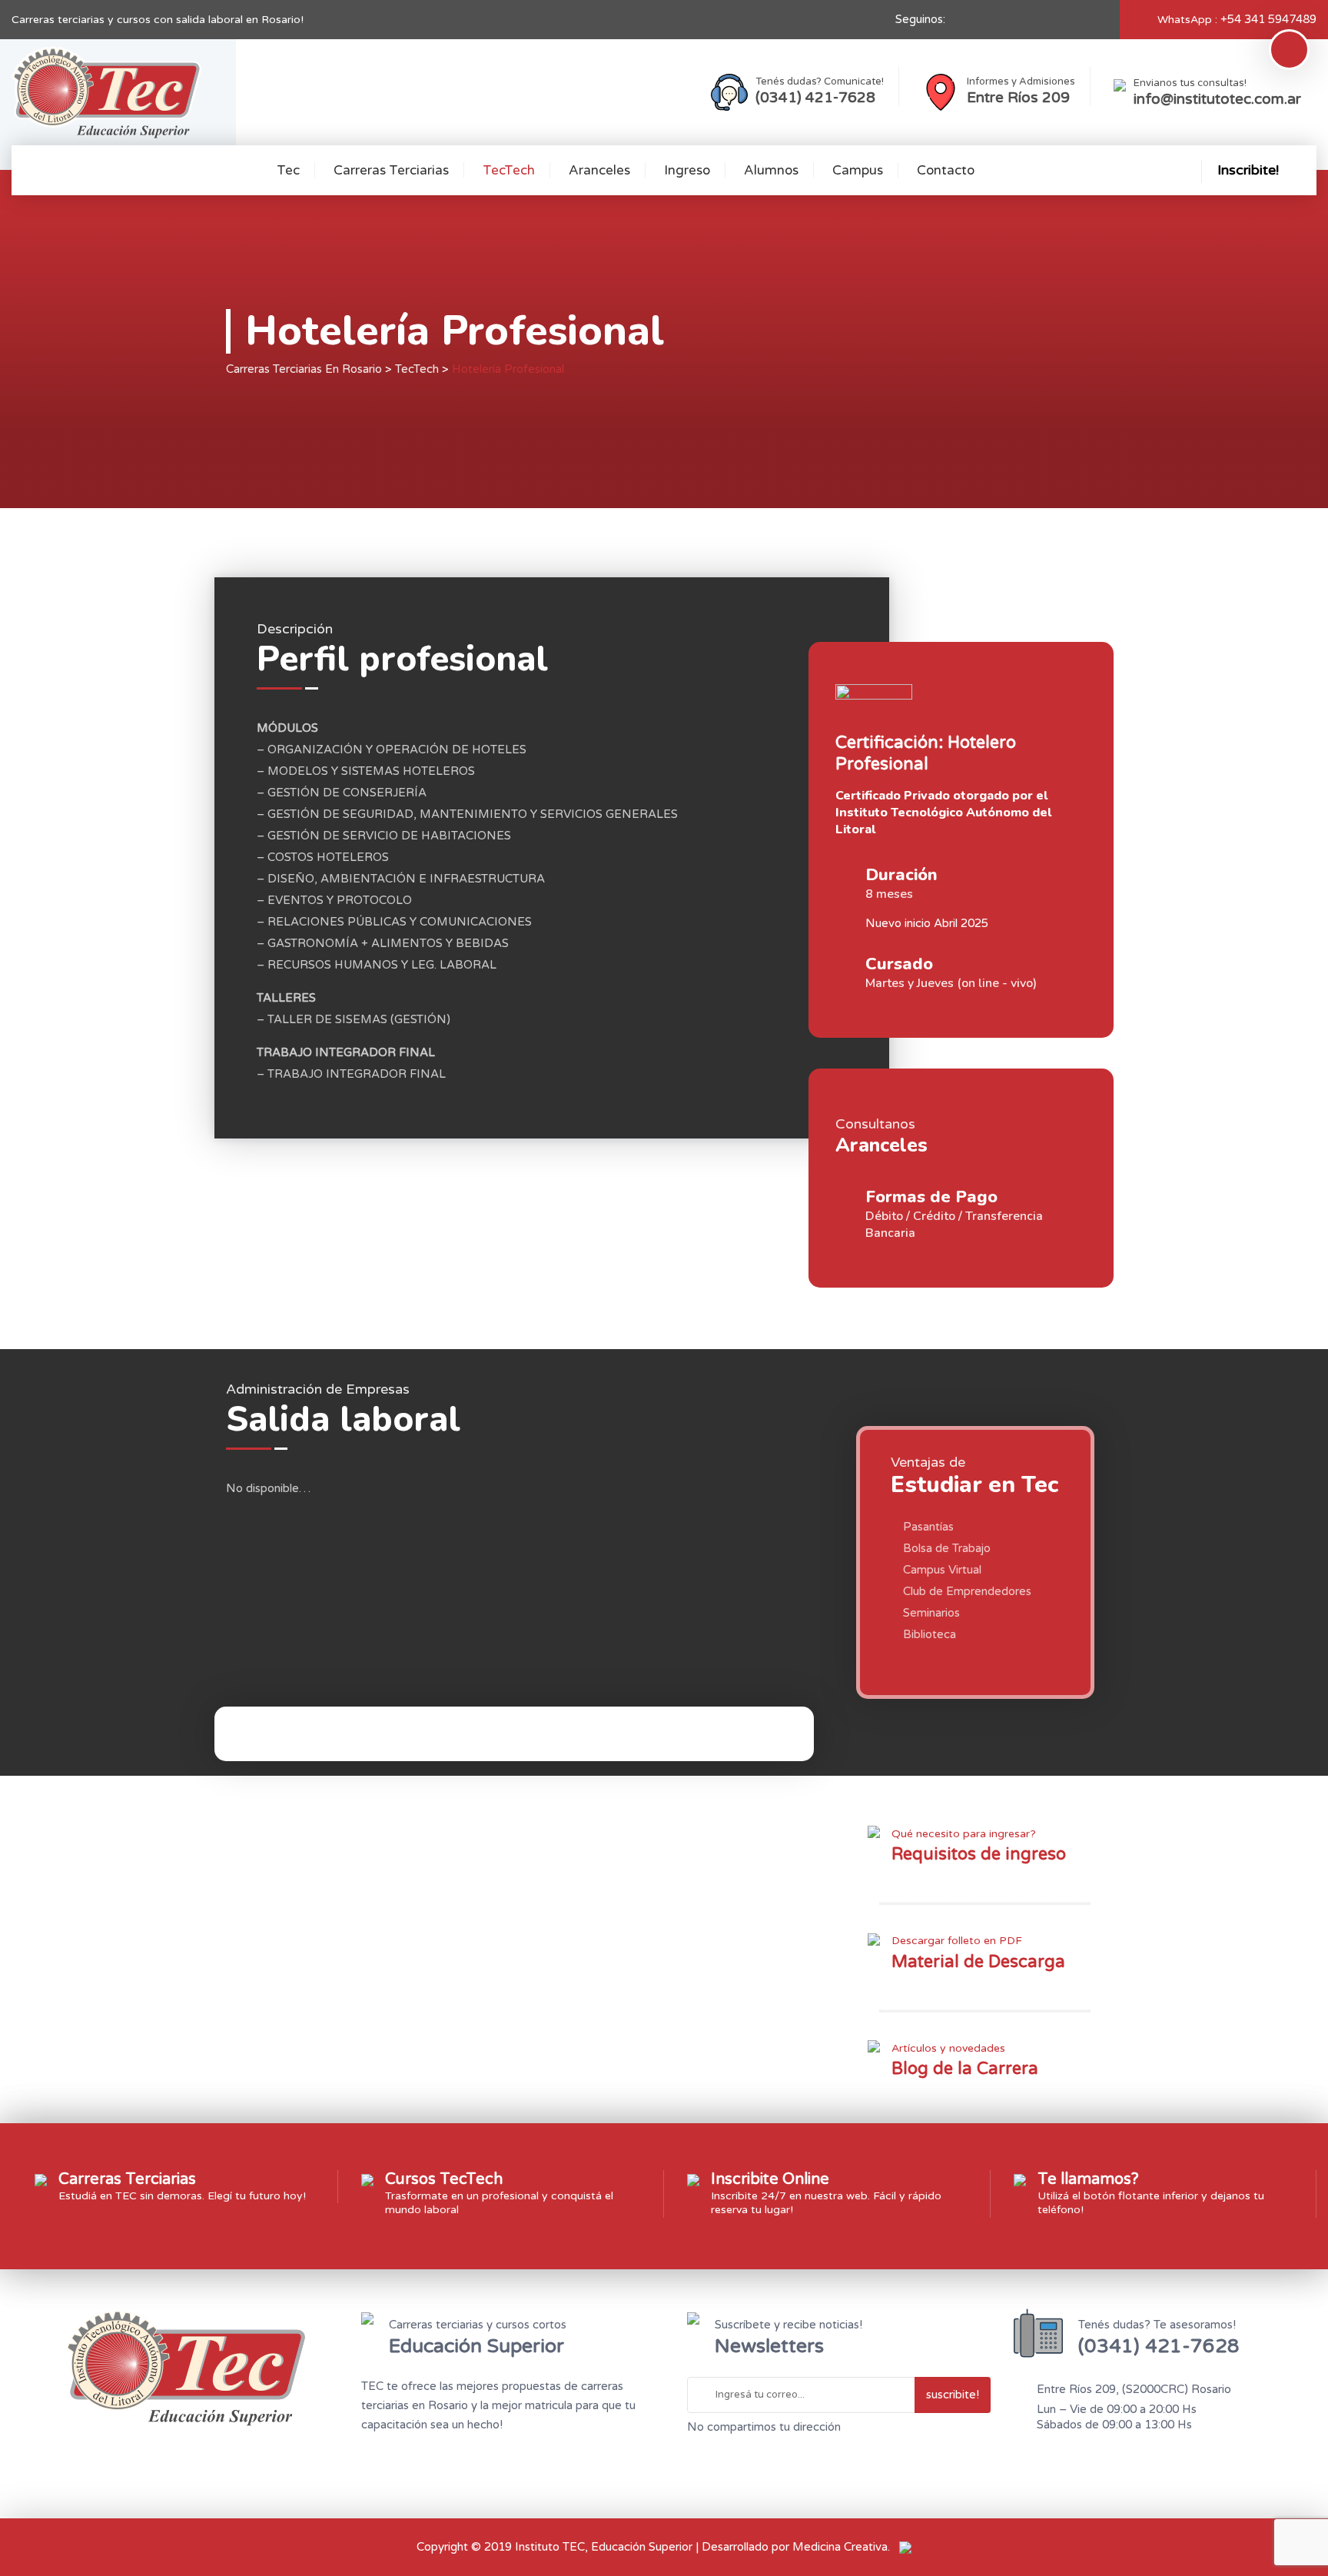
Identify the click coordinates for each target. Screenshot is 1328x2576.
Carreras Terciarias (391, 170)
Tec (288, 170)
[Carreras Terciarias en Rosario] (106, 92)
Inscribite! (1248, 170)
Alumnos (771, 170)
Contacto (946, 170)
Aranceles (599, 170)
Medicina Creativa (840, 2547)
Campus (858, 170)
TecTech (509, 170)
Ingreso (687, 170)
